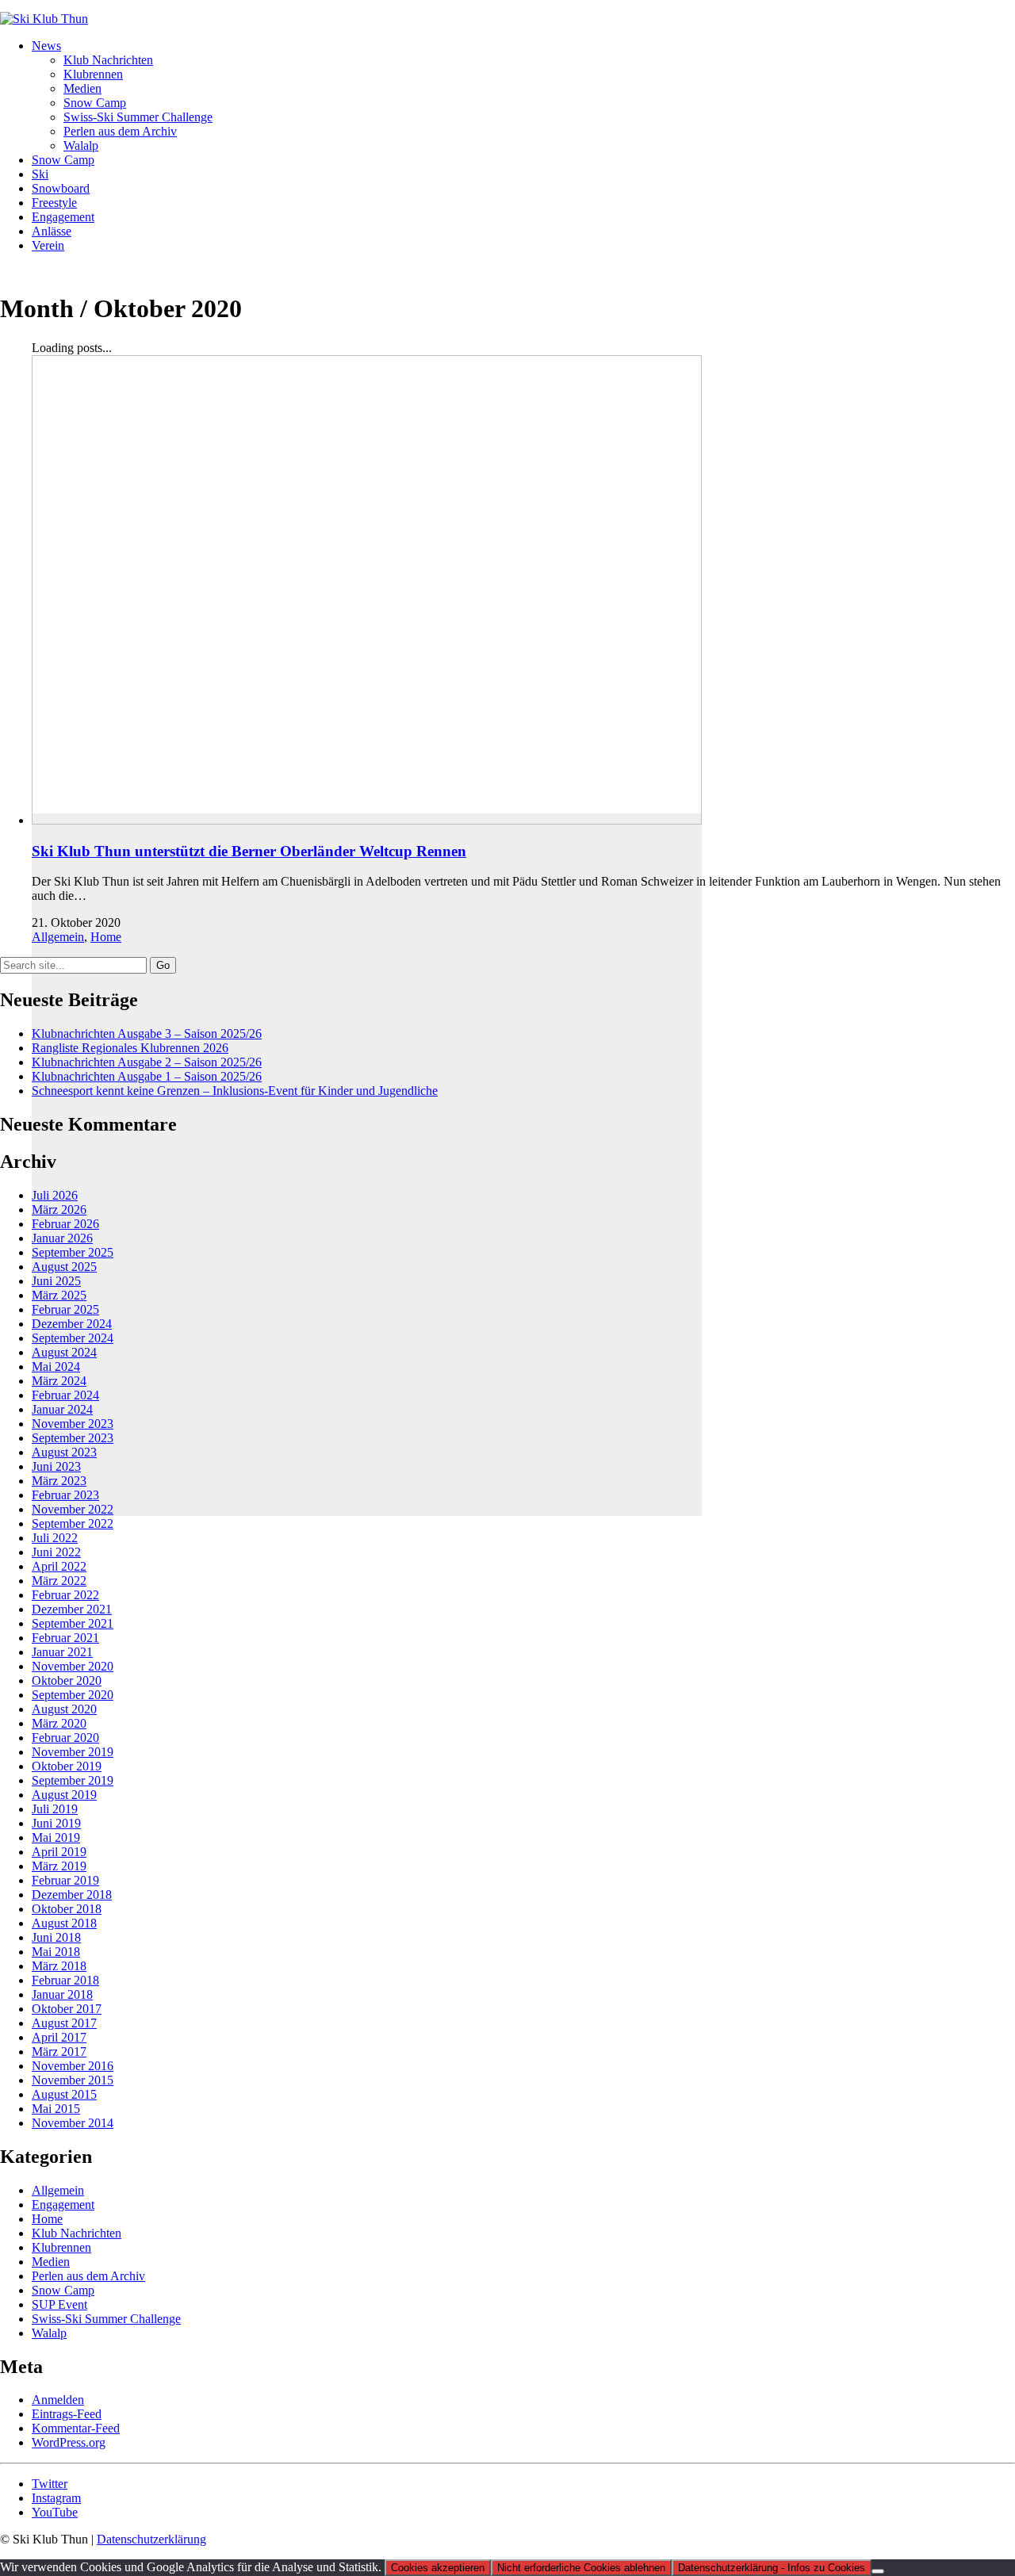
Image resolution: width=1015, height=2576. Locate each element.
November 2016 (73, 2066)
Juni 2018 (56, 1937)
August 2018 (64, 1923)
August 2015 (64, 2094)
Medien (51, 2262)
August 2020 (64, 1709)
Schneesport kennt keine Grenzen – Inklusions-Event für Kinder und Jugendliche (235, 1091)
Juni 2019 (56, 1823)
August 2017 (64, 2023)
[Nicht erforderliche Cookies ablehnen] (878, 2571)
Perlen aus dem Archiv (88, 2276)
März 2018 (59, 1966)
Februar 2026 (65, 1224)
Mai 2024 (56, 1366)
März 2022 (59, 1581)
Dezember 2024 (72, 1324)
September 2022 (73, 1523)
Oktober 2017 (67, 2009)
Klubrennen (61, 2247)
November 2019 (73, 1752)
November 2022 (73, 1509)
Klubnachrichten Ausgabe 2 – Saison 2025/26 (147, 1062)
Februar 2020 (65, 1738)
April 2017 (59, 2037)
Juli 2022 (55, 1538)
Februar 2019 (65, 1880)
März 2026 (59, 1210)
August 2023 (64, 1452)
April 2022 (59, 1566)
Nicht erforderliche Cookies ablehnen (581, 2568)
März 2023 (59, 1481)
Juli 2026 (55, 1195)
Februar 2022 (65, 1595)
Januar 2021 (62, 1652)
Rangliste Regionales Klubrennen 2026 (130, 1048)
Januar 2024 (62, 1409)
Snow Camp (63, 2290)
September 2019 (73, 1780)
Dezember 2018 (72, 1895)
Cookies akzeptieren (438, 2568)
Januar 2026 (62, 1238)
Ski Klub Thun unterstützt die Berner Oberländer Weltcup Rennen (249, 851)
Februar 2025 (65, 1309)
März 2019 (59, 1866)
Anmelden (58, 2400)
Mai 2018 (56, 1952)
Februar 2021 (65, 1638)
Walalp (49, 2333)
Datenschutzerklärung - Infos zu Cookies (772, 2568)
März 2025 (59, 1295)
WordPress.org (69, 2442)
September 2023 (73, 1438)
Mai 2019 (56, 1837)
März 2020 (59, 1723)
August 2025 (64, 1267)
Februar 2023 (65, 1495)
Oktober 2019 (67, 1766)
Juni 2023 (56, 1466)
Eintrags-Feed (67, 2414)
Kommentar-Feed (76, 2428)
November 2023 (73, 1424)
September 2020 (73, 1695)
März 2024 (59, 1381)
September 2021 (73, 1623)
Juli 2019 (55, 1809)
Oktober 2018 (67, 1909)
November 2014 (73, 2123)
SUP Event (59, 2304)
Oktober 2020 (67, 1680)
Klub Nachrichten (77, 2233)
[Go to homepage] (44, 19)
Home (106, 937)
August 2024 (64, 1352)
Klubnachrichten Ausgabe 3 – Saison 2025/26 (147, 1033)
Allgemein (58, 937)
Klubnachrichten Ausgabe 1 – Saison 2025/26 (147, 1076)
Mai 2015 (56, 2109)
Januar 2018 (62, 1994)
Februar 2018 (65, 1980)
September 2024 (73, 1338)
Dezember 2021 (72, 1609)
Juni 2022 (56, 1552)
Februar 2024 (65, 1395)
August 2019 (64, 1795)
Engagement (63, 2205)
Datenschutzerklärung (151, 2539)
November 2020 (73, 1666)
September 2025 (73, 1252)
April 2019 (59, 1852)
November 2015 (73, 2080)
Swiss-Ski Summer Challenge (106, 2319)
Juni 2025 (56, 1281)
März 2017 (59, 2052)
